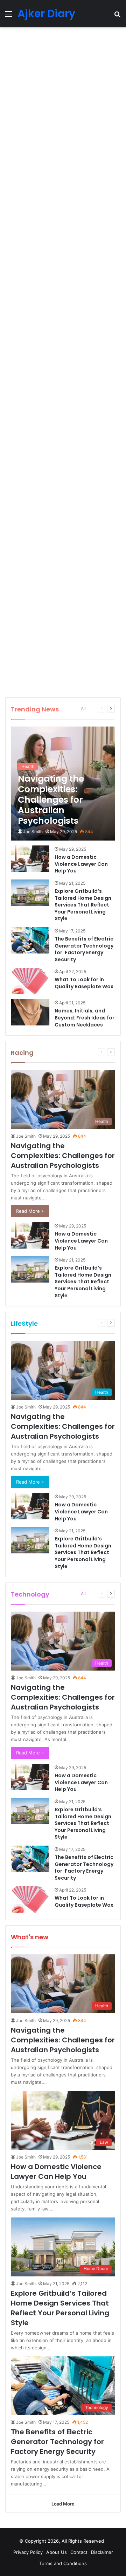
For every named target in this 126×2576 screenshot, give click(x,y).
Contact (79, 2552)
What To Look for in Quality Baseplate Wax (84, 983)
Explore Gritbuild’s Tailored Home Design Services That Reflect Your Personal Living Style (83, 905)
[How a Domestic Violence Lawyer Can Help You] (30, 859)
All (83, 708)
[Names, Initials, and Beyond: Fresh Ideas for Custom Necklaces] (30, 1012)
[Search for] (117, 16)
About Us (57, 2552)
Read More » (30, 1211)
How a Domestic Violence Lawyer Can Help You (81, 864)
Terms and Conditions (63, 2563)
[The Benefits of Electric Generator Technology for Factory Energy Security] (30, 940)
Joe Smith (33, 832)
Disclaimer (102, 2552)
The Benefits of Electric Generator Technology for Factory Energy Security (84, 949)
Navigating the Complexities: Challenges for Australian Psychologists (63, 1156)
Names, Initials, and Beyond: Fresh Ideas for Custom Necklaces (85, 1018)
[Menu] (9, 16)
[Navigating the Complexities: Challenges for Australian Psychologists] (63, 784)
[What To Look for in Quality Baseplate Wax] (30, 981)
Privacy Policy (28, 2552)
